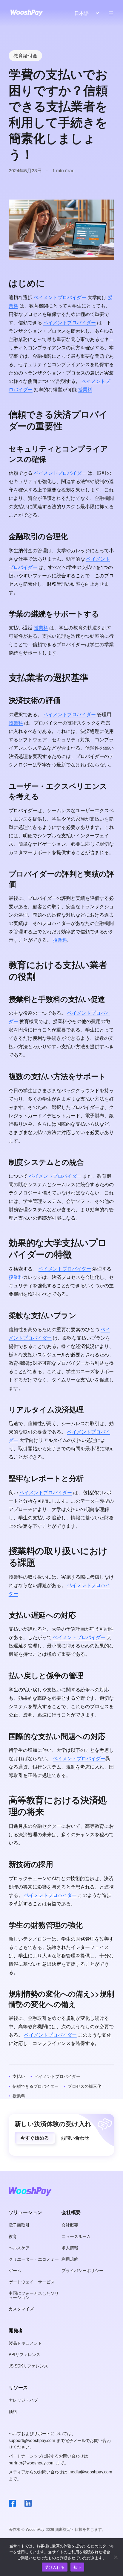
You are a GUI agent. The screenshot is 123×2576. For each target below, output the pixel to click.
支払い (19, 2076)
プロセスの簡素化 (84, 2086)
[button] (35, 2138)
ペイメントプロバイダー (60, 297)
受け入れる (55, 2567)
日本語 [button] (82, 13)
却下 (77, 2567)
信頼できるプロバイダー (36, 2086)
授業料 (85, 389)
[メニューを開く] (111, 13)
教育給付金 (25, 55)
